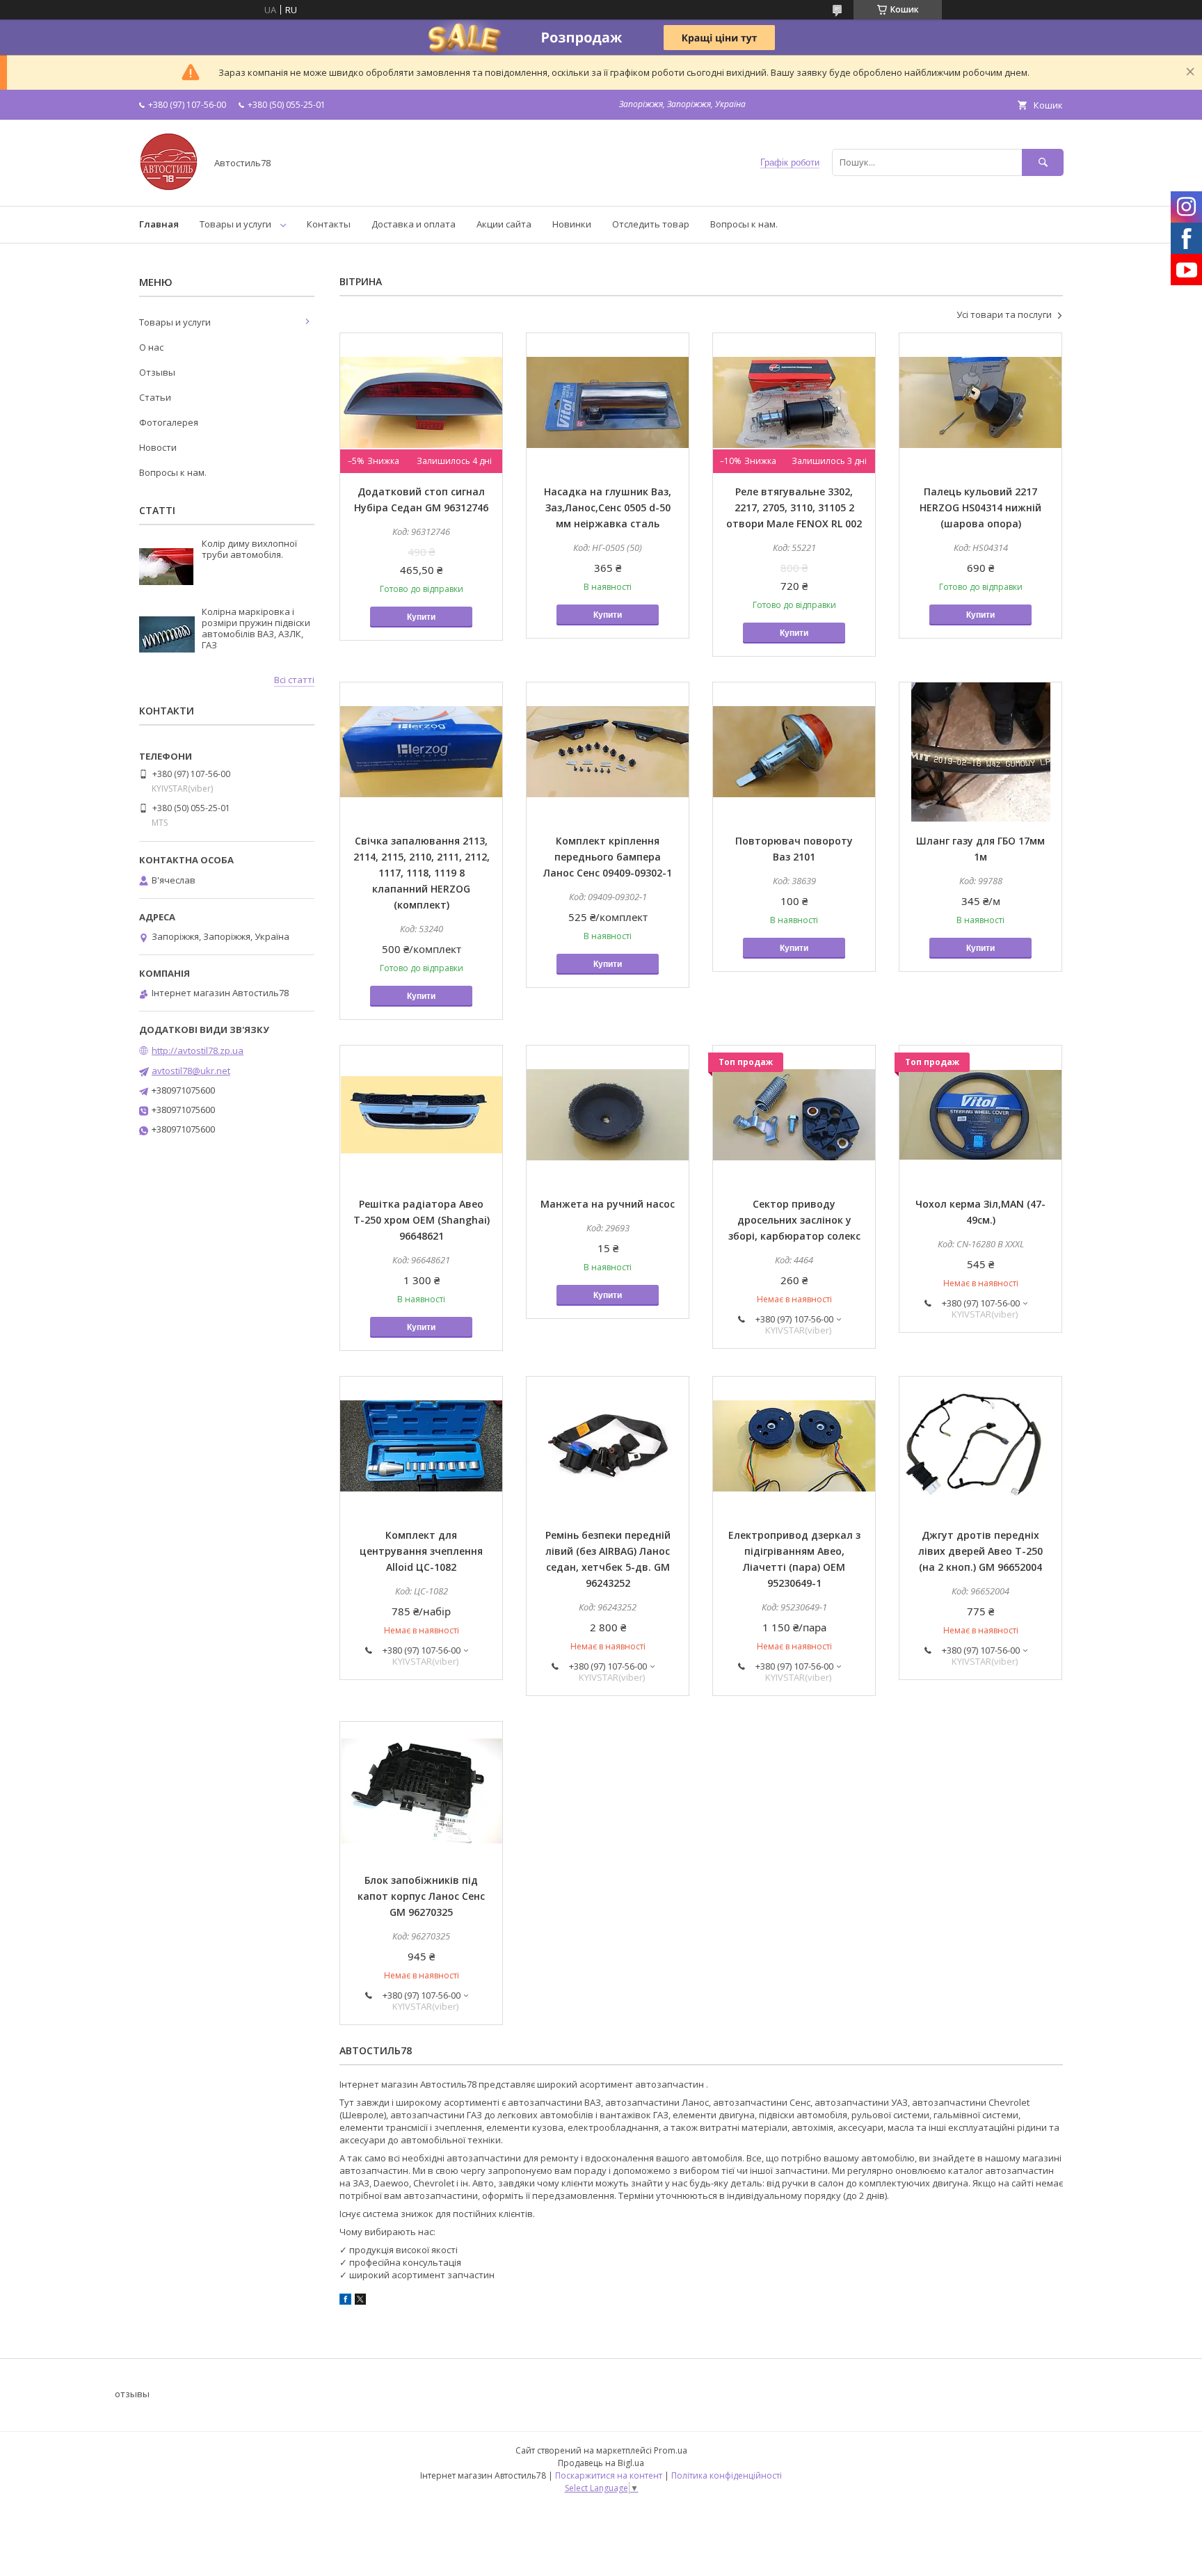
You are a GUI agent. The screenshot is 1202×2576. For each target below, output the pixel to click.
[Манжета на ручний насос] (608, 1115)
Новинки (572, 224)
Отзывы (157, 372)
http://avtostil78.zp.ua (198, 1050)
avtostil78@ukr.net (191, 1071)
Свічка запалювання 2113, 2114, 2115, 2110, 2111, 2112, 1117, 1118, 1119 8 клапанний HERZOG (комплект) (422, 873)
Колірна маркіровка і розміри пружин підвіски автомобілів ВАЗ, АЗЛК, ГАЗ (256, 628)
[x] (360, 2301)
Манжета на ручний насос (608, 1204)
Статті (157, 510)
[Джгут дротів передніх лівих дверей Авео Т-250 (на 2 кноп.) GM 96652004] (980, 1446)
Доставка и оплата (414, 224)
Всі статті (294, 680)
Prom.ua (671, 2450)
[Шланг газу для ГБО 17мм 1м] (980, 752)
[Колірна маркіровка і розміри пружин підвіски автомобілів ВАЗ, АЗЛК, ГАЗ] (167, 634)
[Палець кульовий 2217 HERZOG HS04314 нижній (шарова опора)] (980, 403)
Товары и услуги (235, 224)
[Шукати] (1043, 162)
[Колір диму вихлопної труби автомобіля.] (167, 566)
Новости (158, 447)
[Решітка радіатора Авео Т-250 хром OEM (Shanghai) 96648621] (421, 1115)
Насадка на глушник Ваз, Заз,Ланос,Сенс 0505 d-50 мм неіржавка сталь (608, 507)
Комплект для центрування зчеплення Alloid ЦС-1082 (421, 1551)
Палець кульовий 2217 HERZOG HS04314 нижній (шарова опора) (980, 507)
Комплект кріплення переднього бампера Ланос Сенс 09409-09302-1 (608, 857)
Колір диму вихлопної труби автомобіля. (249, 549)
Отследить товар (651, 224)
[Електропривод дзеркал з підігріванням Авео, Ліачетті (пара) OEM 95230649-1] (794, 1446)
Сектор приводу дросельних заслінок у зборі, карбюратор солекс (794, 1220)
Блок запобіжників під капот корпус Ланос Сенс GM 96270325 (421, 1896)
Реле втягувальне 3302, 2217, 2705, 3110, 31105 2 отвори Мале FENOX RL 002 (794, 507)
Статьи (155, 397)
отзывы (132, 2394)
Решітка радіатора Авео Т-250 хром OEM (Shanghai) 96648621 (422, 1220)
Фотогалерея (169, 422)
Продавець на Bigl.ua (601, 2463)
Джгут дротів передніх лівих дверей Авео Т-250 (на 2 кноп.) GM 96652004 (980, 1551)
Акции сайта (504, 224)
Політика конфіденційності (727, 2475)
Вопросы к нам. (744, 224)
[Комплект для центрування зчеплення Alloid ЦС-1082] (421, 1446)
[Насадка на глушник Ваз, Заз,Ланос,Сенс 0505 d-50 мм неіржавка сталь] (608, 403)
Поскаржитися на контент (609, 2475)
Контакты (329, 224)
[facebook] (345, 2301)
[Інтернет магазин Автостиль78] (169, 188)
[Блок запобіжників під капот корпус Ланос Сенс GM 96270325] (421, 1791)
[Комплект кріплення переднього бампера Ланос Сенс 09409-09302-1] (608, 752)
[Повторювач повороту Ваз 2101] (794, 752)
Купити (421, 617)
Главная (159, 224)
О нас (151, 347)
